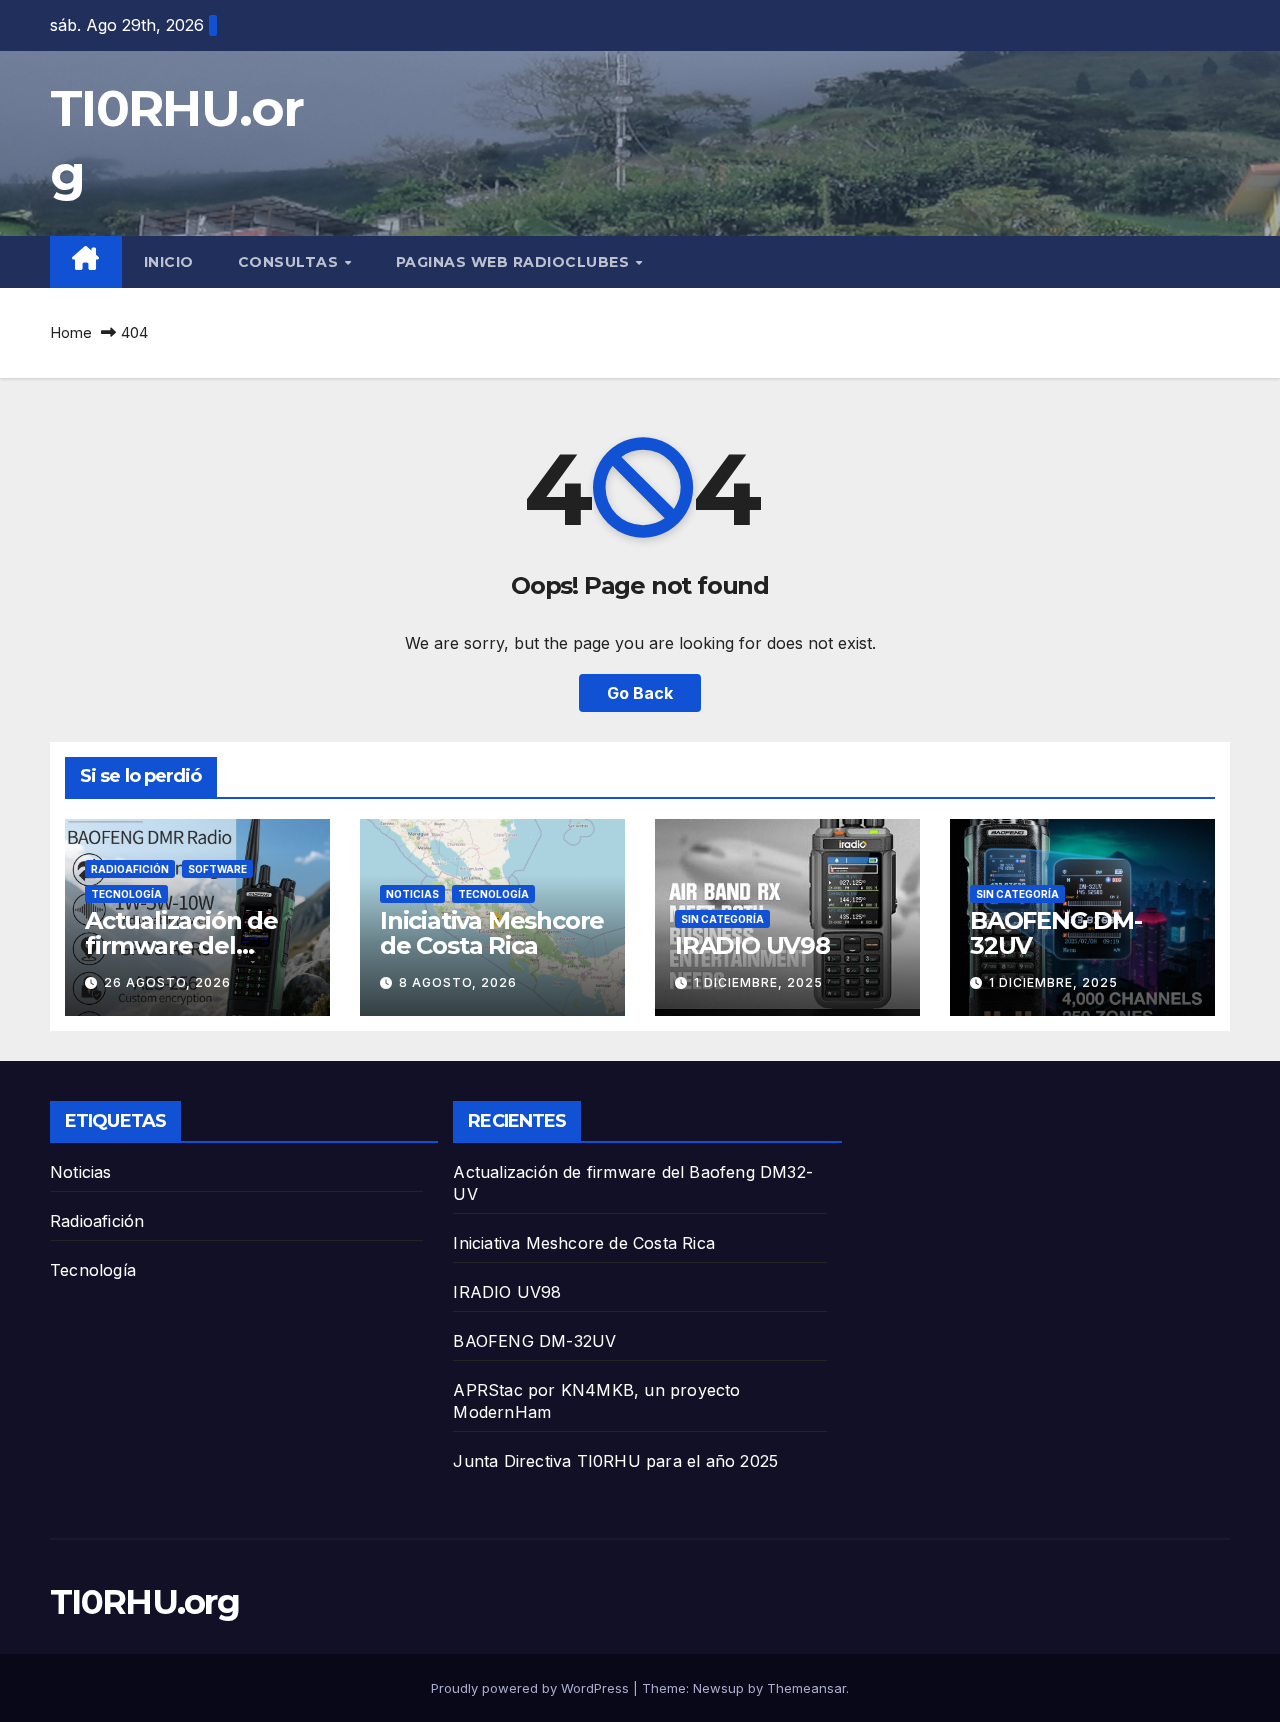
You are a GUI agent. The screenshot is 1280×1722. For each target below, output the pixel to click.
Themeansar (806, 1688)
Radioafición (130, 869)
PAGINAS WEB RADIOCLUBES (515, 262)
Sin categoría (722, 919)
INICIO (169, 262)
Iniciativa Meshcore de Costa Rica (492, 933)
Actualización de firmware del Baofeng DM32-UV (194, 945)
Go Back (640, 693)
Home (71, 332)
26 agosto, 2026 (167, 982)
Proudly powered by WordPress (532, 1688)
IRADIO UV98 (752, 945)
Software (217, 869)
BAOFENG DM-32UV (1056, 933)
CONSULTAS (290, 262)
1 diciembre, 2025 (758, 982)
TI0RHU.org (144, 1602)
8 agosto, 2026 (458, 982)
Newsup (718, 1688)
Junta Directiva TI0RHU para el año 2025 (615, 1461)
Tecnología (126, 894)
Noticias (412, 894)
